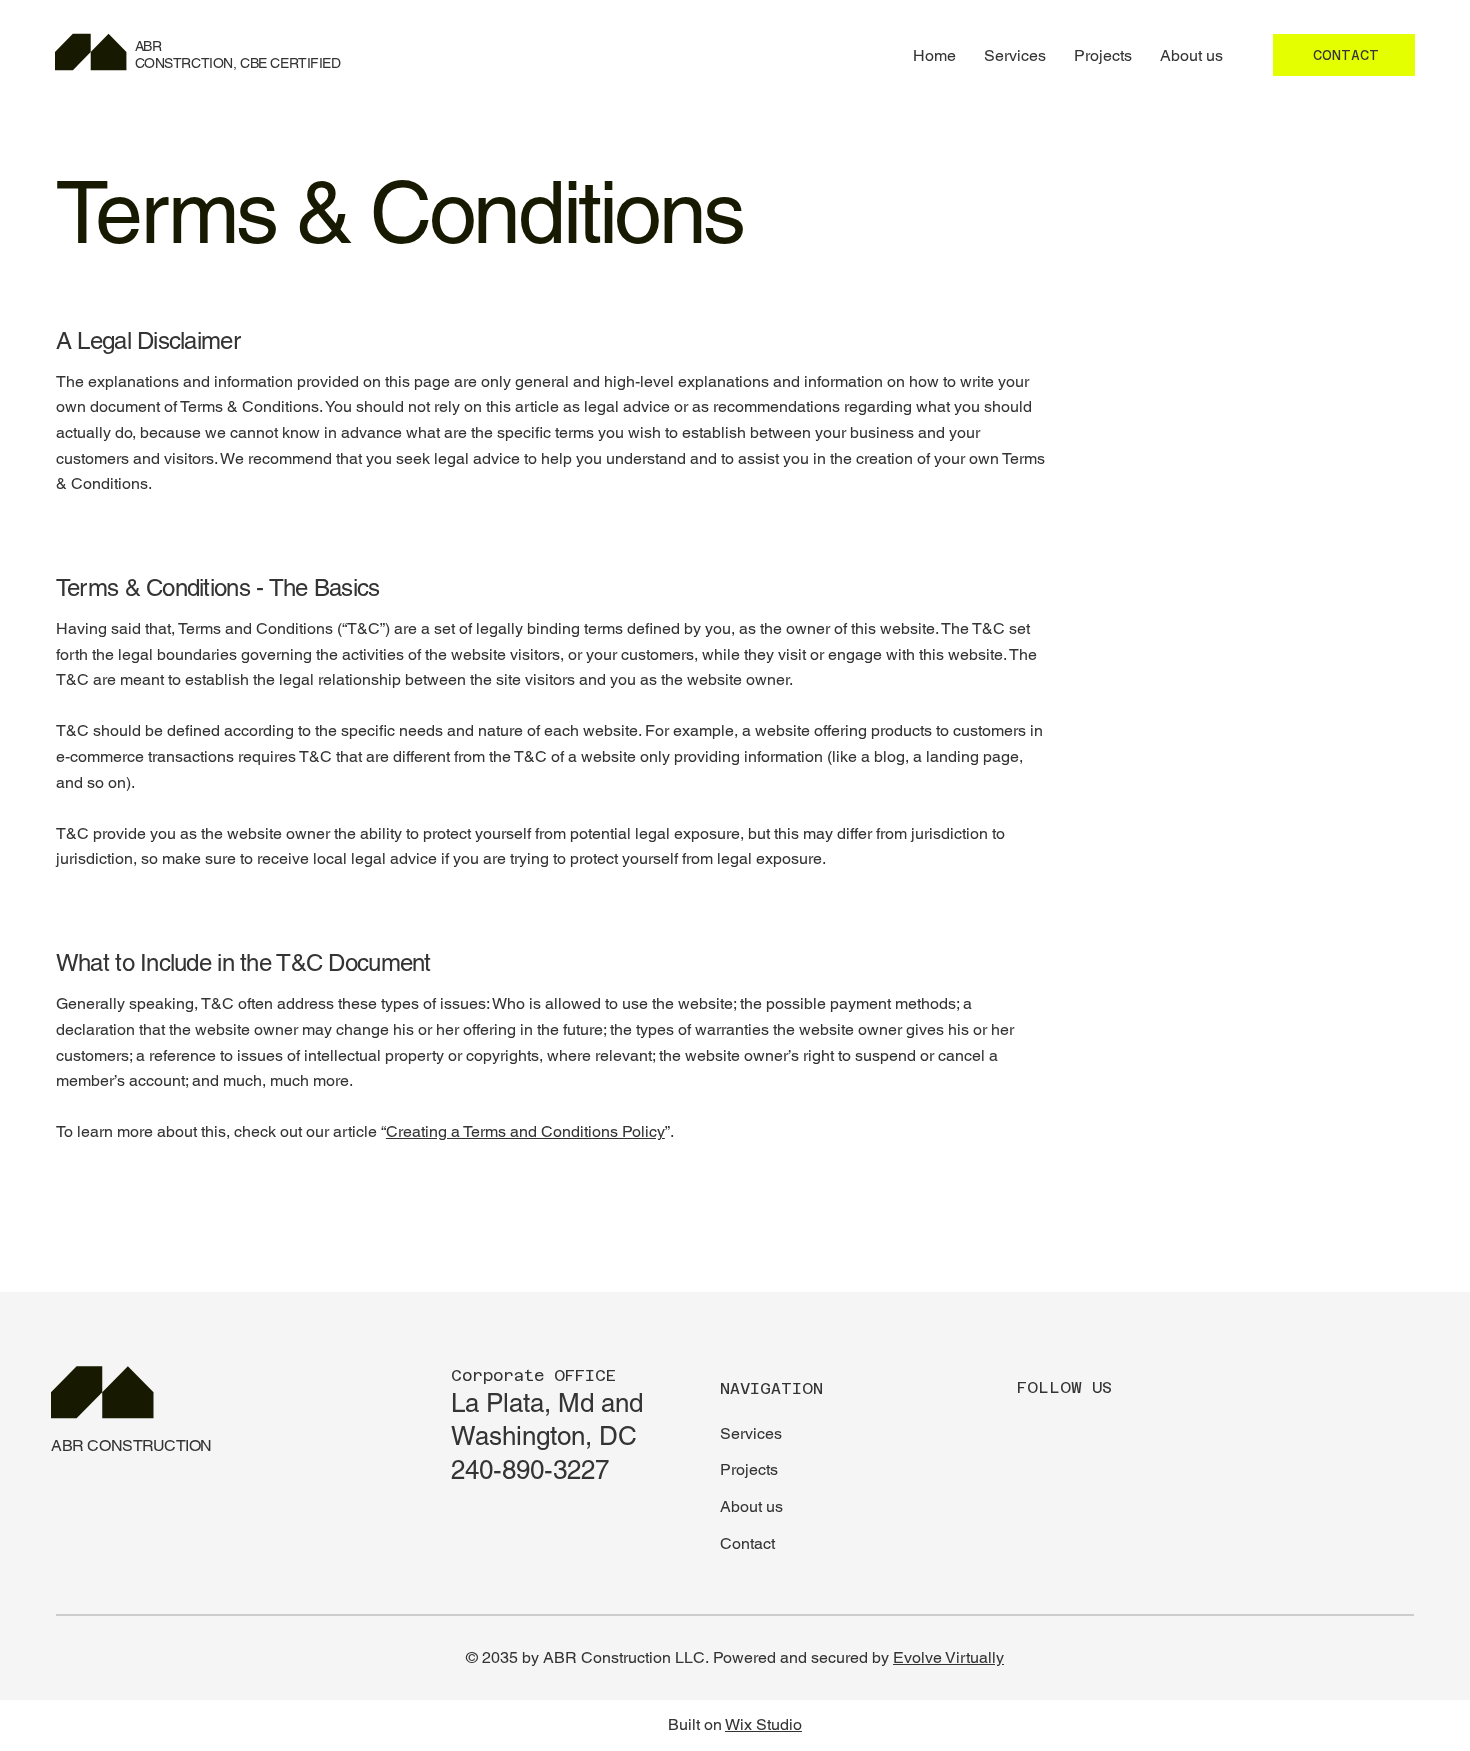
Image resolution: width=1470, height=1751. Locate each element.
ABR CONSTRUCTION (131, 1445)
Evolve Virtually (948, 1657)
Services (751, 1433)
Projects (749, 1469)
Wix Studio (763, 1724)
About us (751, 1506)
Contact (747, 1543)
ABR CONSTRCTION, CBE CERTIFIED (238, 54)
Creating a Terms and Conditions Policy (525, 1131)
